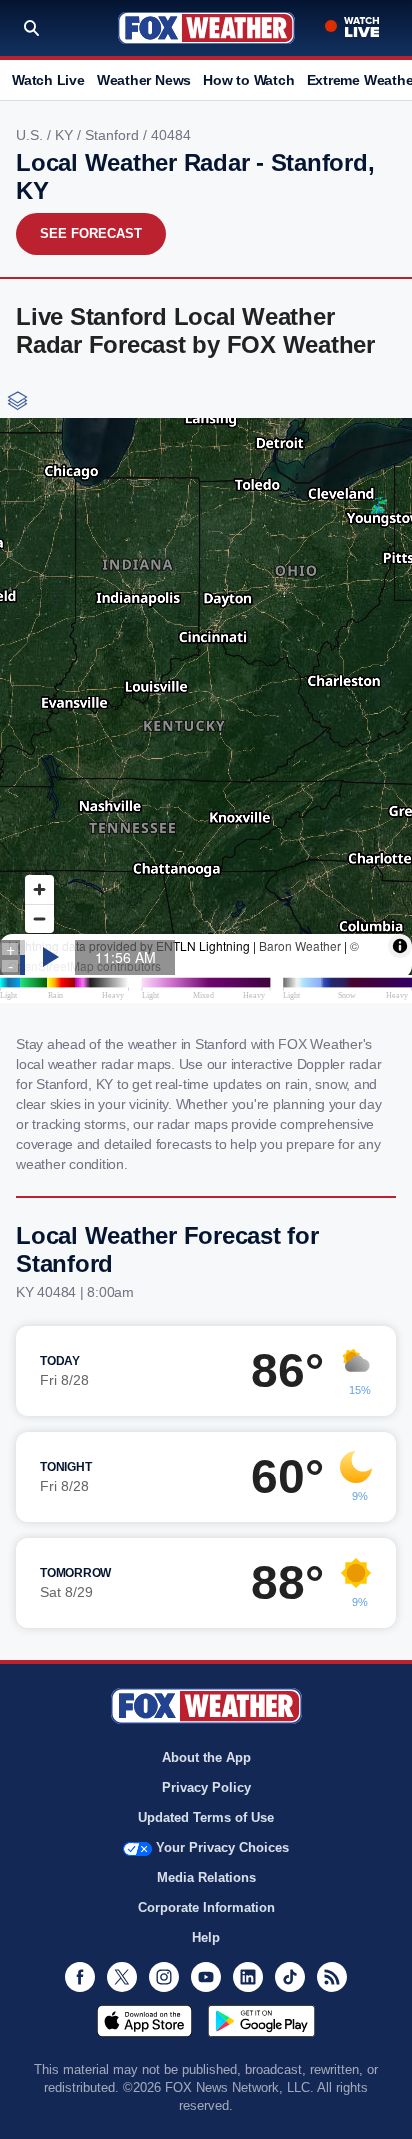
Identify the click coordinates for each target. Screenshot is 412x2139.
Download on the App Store (144, 2021)
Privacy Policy (206, 1787)
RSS (332, 1977)
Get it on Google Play (261, 2021)
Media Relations (206, 1877)
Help (206, 1937)
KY (66, 135)
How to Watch (248, 80)
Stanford (114, 135)
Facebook (80, 1977)
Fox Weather (206, 28)
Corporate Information (206, 1907)
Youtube (206, 1977)
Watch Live (48, 80)
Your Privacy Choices (222, 1847)
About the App (206, 1757)
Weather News (144, 80)
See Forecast (91, 233)
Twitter (122, 1977)
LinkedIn (248, 1977)
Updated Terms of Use (206, 1817)
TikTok (290, 1977)
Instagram (164, 1977)
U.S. (31, 135)
